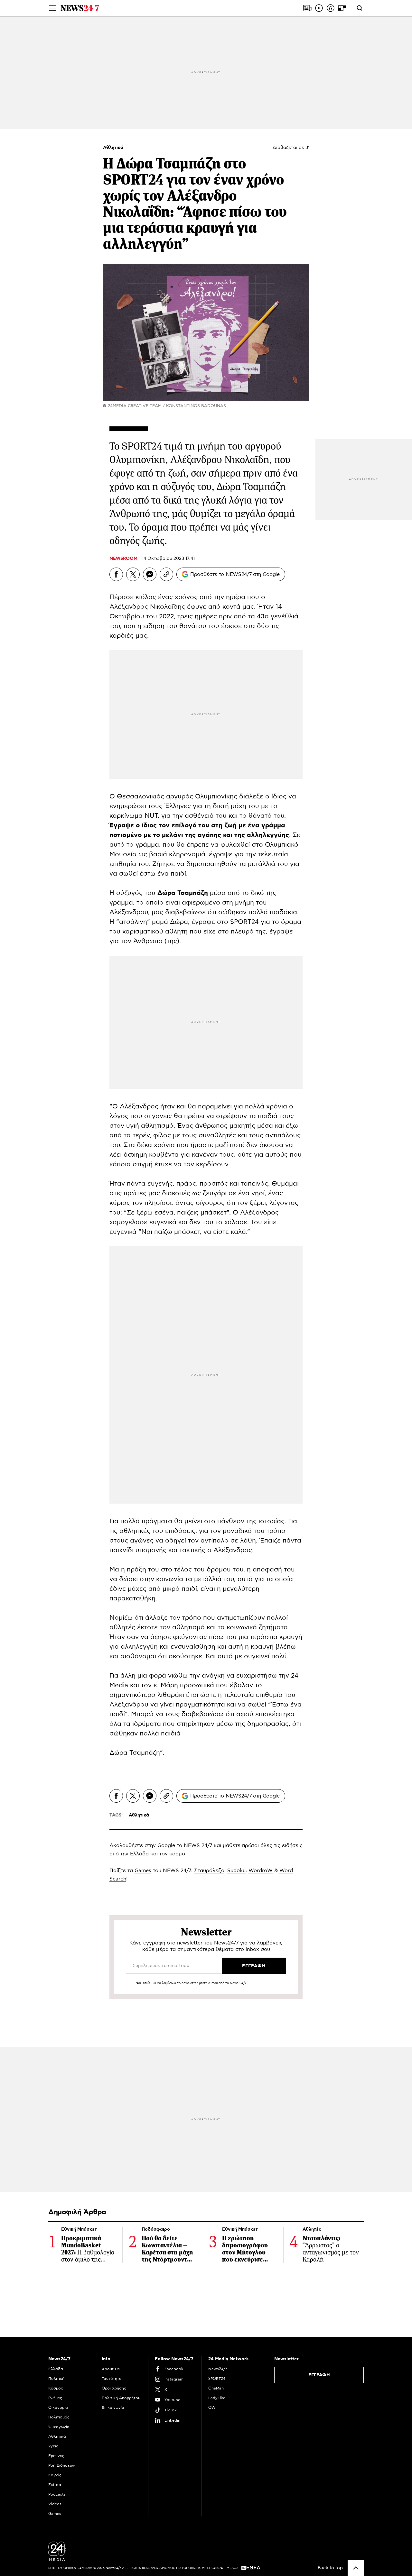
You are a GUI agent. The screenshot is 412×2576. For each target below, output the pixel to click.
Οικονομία (58, 2408)
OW (212, 2408)
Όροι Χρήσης (114, 2388)
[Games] (342, 8)
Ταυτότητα (112, 2379)
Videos (55, 2504)
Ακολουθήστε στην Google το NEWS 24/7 (161, 1845)
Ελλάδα (56, 2369)
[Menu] (52, 8)
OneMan (216, 2388)
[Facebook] (116, 574)
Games (143, 1871)
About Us (111, 2369)
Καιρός (55, 2475)
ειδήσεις (292, 1845)
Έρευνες (56, 2456)
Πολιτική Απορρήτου (121, 2398)
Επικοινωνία (113, 2408)
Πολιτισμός (59, 2417)
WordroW (261, 1871)
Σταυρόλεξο (209, 1871)
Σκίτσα (55, 2485)
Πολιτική (56, 2379)
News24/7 (218, 2369)
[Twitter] (133, 574)
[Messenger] (150, 574)
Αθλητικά (113, 148)
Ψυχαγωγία (59, 2427)
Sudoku (236, 1871)
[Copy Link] (166, 574)
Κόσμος (56, 2388)
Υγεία (53, 2446)
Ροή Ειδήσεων (62, 2465)
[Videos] (319, 8)
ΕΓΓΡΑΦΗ (319, 2375)
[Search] (360, 8)
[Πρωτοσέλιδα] (307, 8)
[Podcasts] (331, 8)
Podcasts (57, 2494)
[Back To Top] (356, 2568)
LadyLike (217, 2398)
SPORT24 (244, 922)
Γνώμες (55, 2398)
